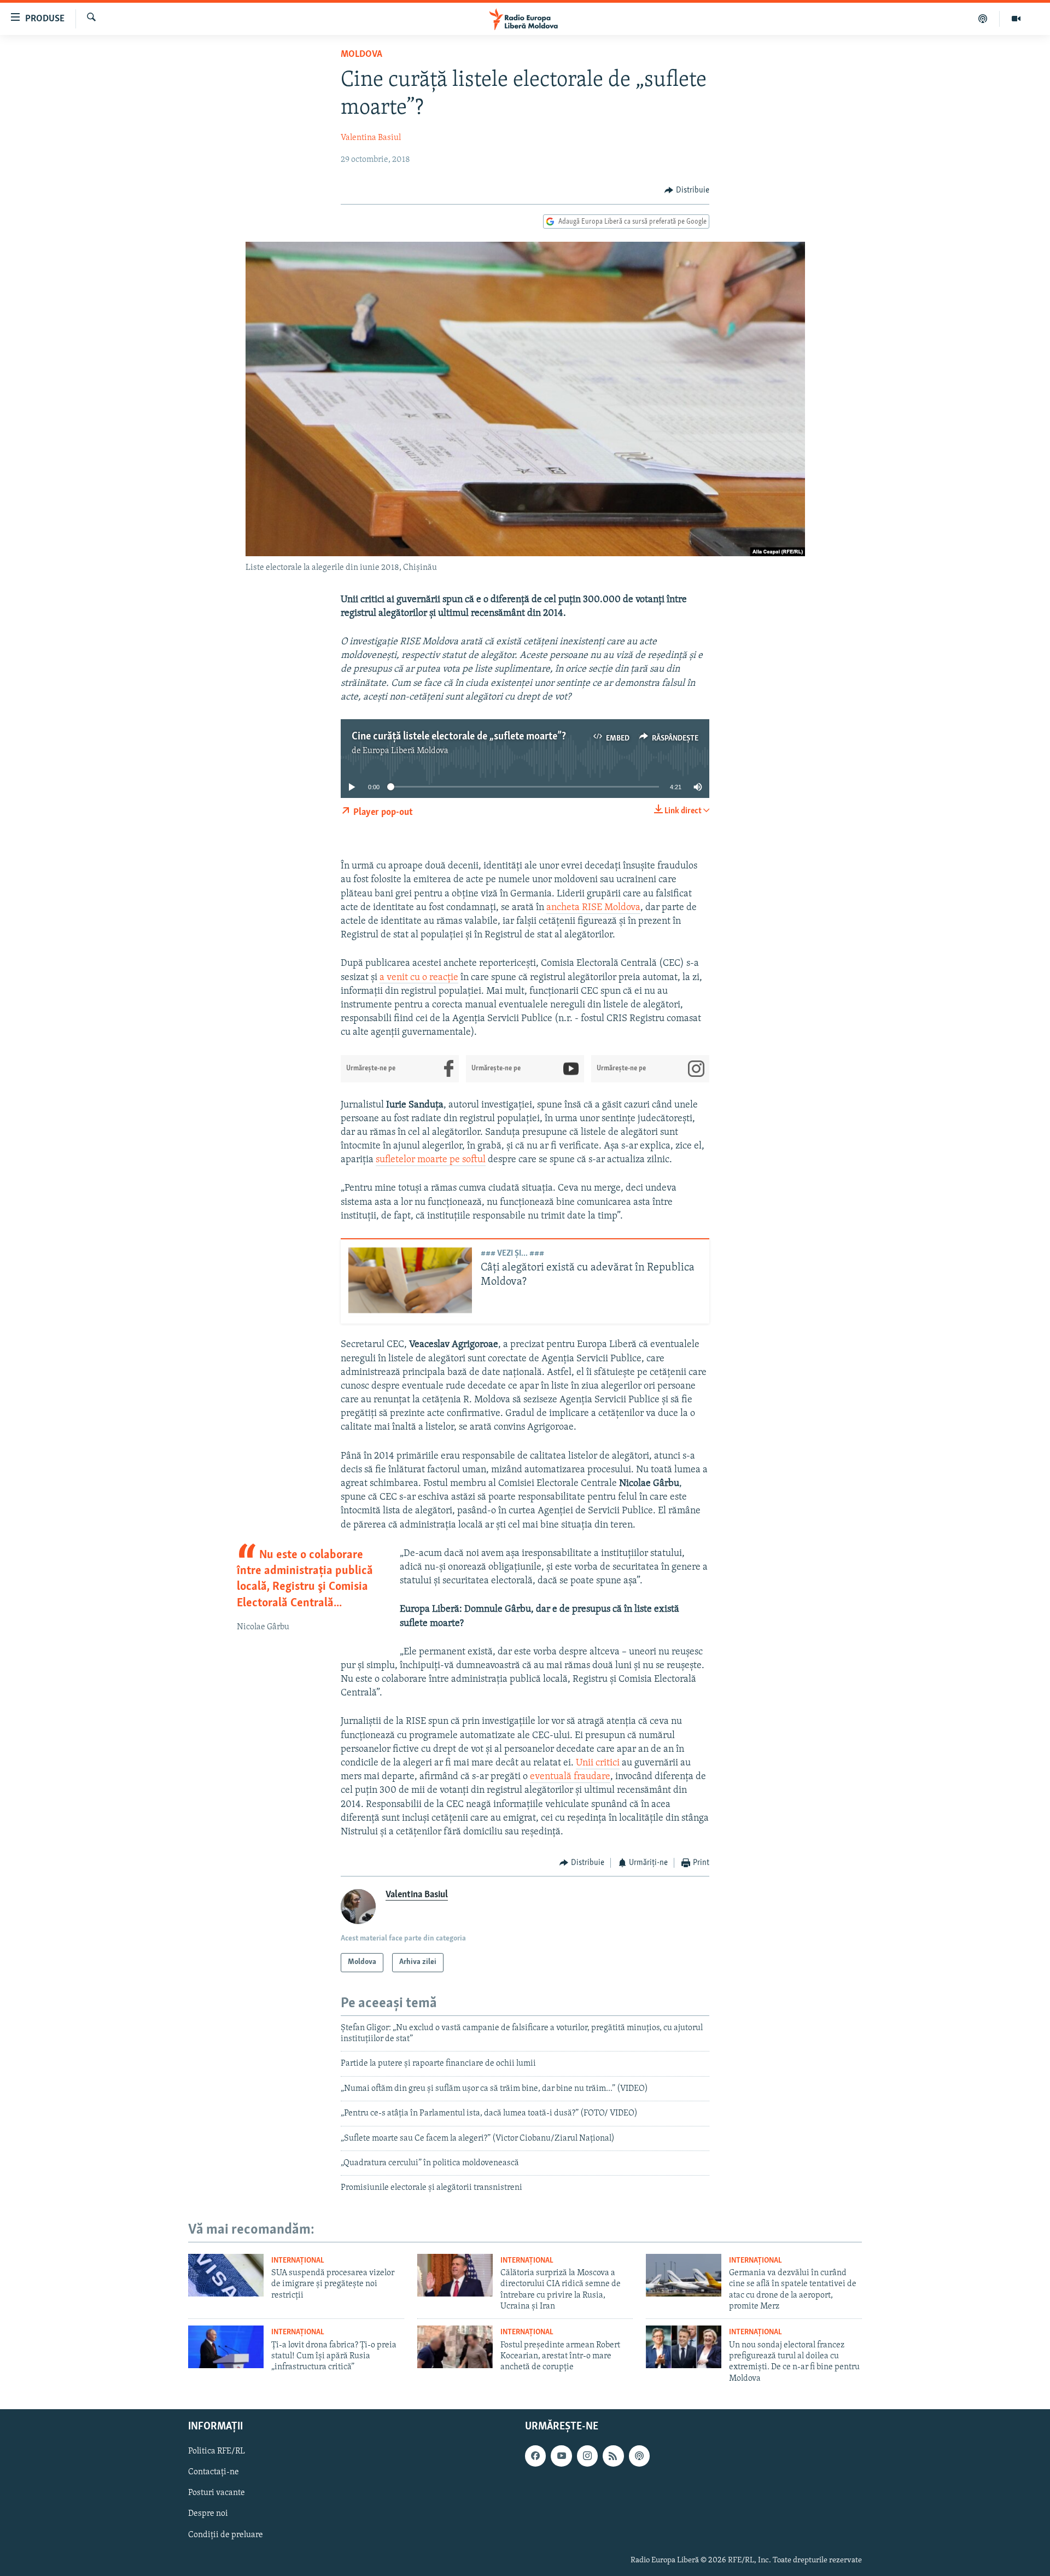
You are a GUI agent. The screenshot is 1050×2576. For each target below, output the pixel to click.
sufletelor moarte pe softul (431, 1160)
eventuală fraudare (570, 1777)
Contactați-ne (214, 2472)
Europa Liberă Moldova (406, 751)
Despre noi (208, 2514)
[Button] (687, 190)
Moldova (361, 55)
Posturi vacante (217, 2493)
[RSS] (613, 2456)
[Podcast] (983, 19)
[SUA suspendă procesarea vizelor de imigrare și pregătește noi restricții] (226, 2275)
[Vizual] (1016, 19)
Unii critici (598, 1763)
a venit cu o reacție (419, 978)
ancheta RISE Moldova (593, 908)
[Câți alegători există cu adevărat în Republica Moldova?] (410, 1282)
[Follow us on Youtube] (561, 2456)
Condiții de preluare (226, 2535)
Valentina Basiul (371, 138)
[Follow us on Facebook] (535, 2456)
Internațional (298, 2261)
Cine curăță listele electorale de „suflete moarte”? (459, 737)
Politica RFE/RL (217, 2451)
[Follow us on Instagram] (587, 2456)
